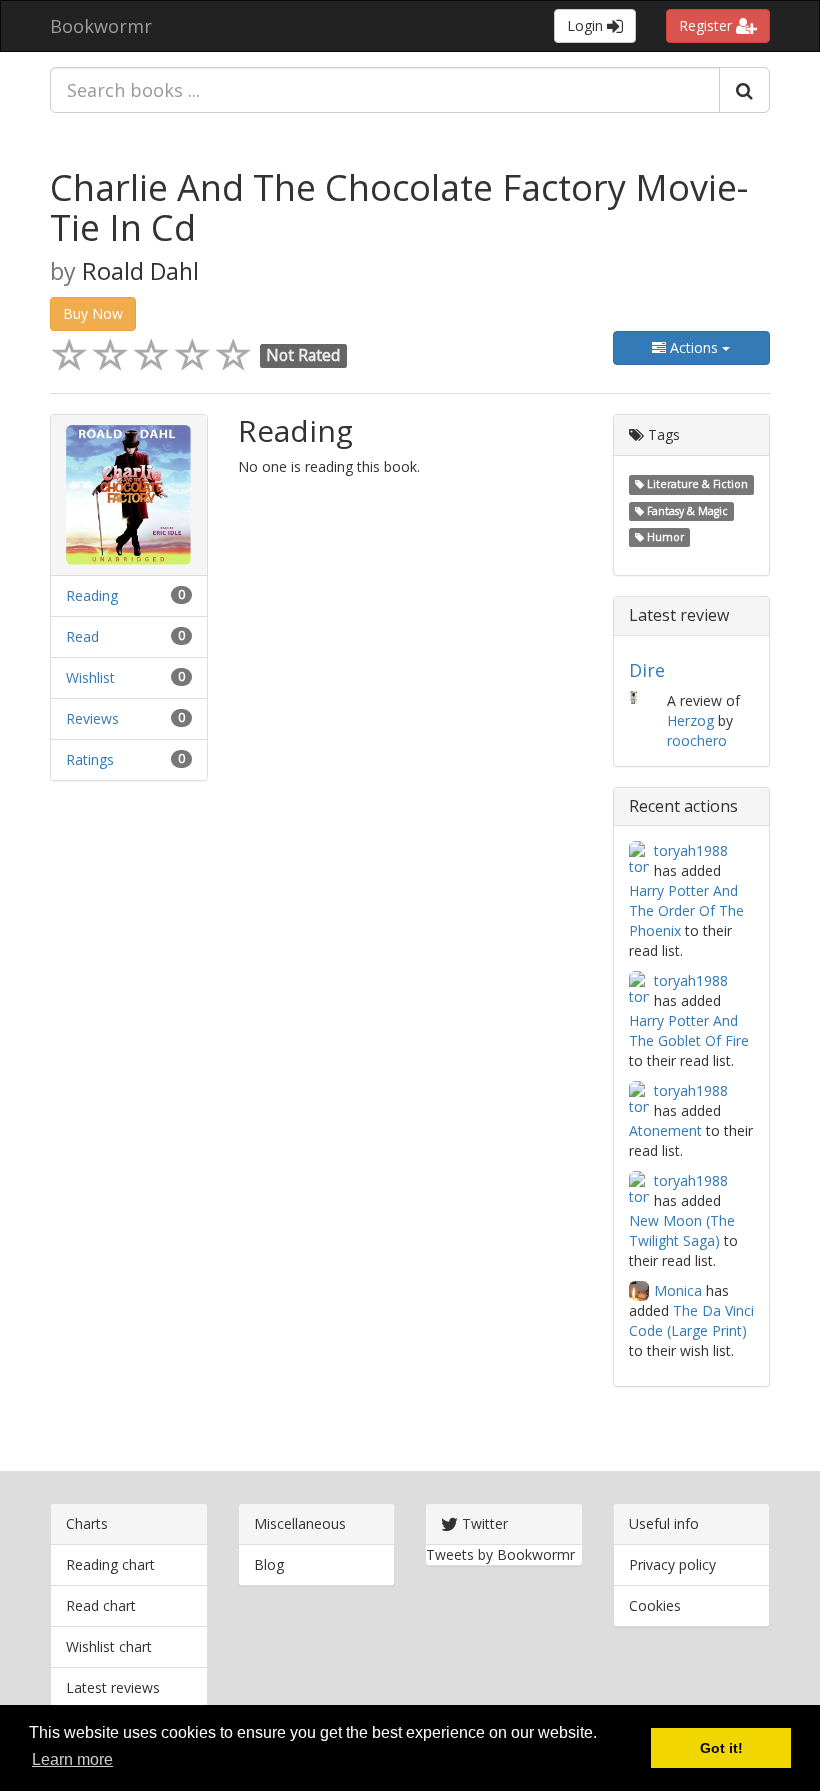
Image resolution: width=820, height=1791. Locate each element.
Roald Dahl (140, 271)
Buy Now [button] (93, 313)
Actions (694, 347)
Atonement (665, 1130)
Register (707, 25)
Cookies (655, 1605)
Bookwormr (101, 26)
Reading (92, 595)
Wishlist (90, 677)
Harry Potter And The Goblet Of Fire (689, 1030)
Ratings (90, 759)
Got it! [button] (721, 1748)
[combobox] (385, 90)
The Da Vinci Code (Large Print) (691, 1320)
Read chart (101, 1605)
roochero (697, 740)
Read (82, 636)
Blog (269, 1564)
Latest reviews (113, 1687)
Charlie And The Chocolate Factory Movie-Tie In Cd (399, 207)
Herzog (690, 720)
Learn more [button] (72, 1759)
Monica (678, 1290)
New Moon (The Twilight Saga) (682, 1230)
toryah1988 (691, 850)
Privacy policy (672, 1564)
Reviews (92, 718)
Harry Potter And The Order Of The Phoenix (686, 910)
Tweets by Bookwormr (500, 1554)
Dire (647, 670)
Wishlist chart (109, 1646)
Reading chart (110, 1564)
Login (587, 25)
